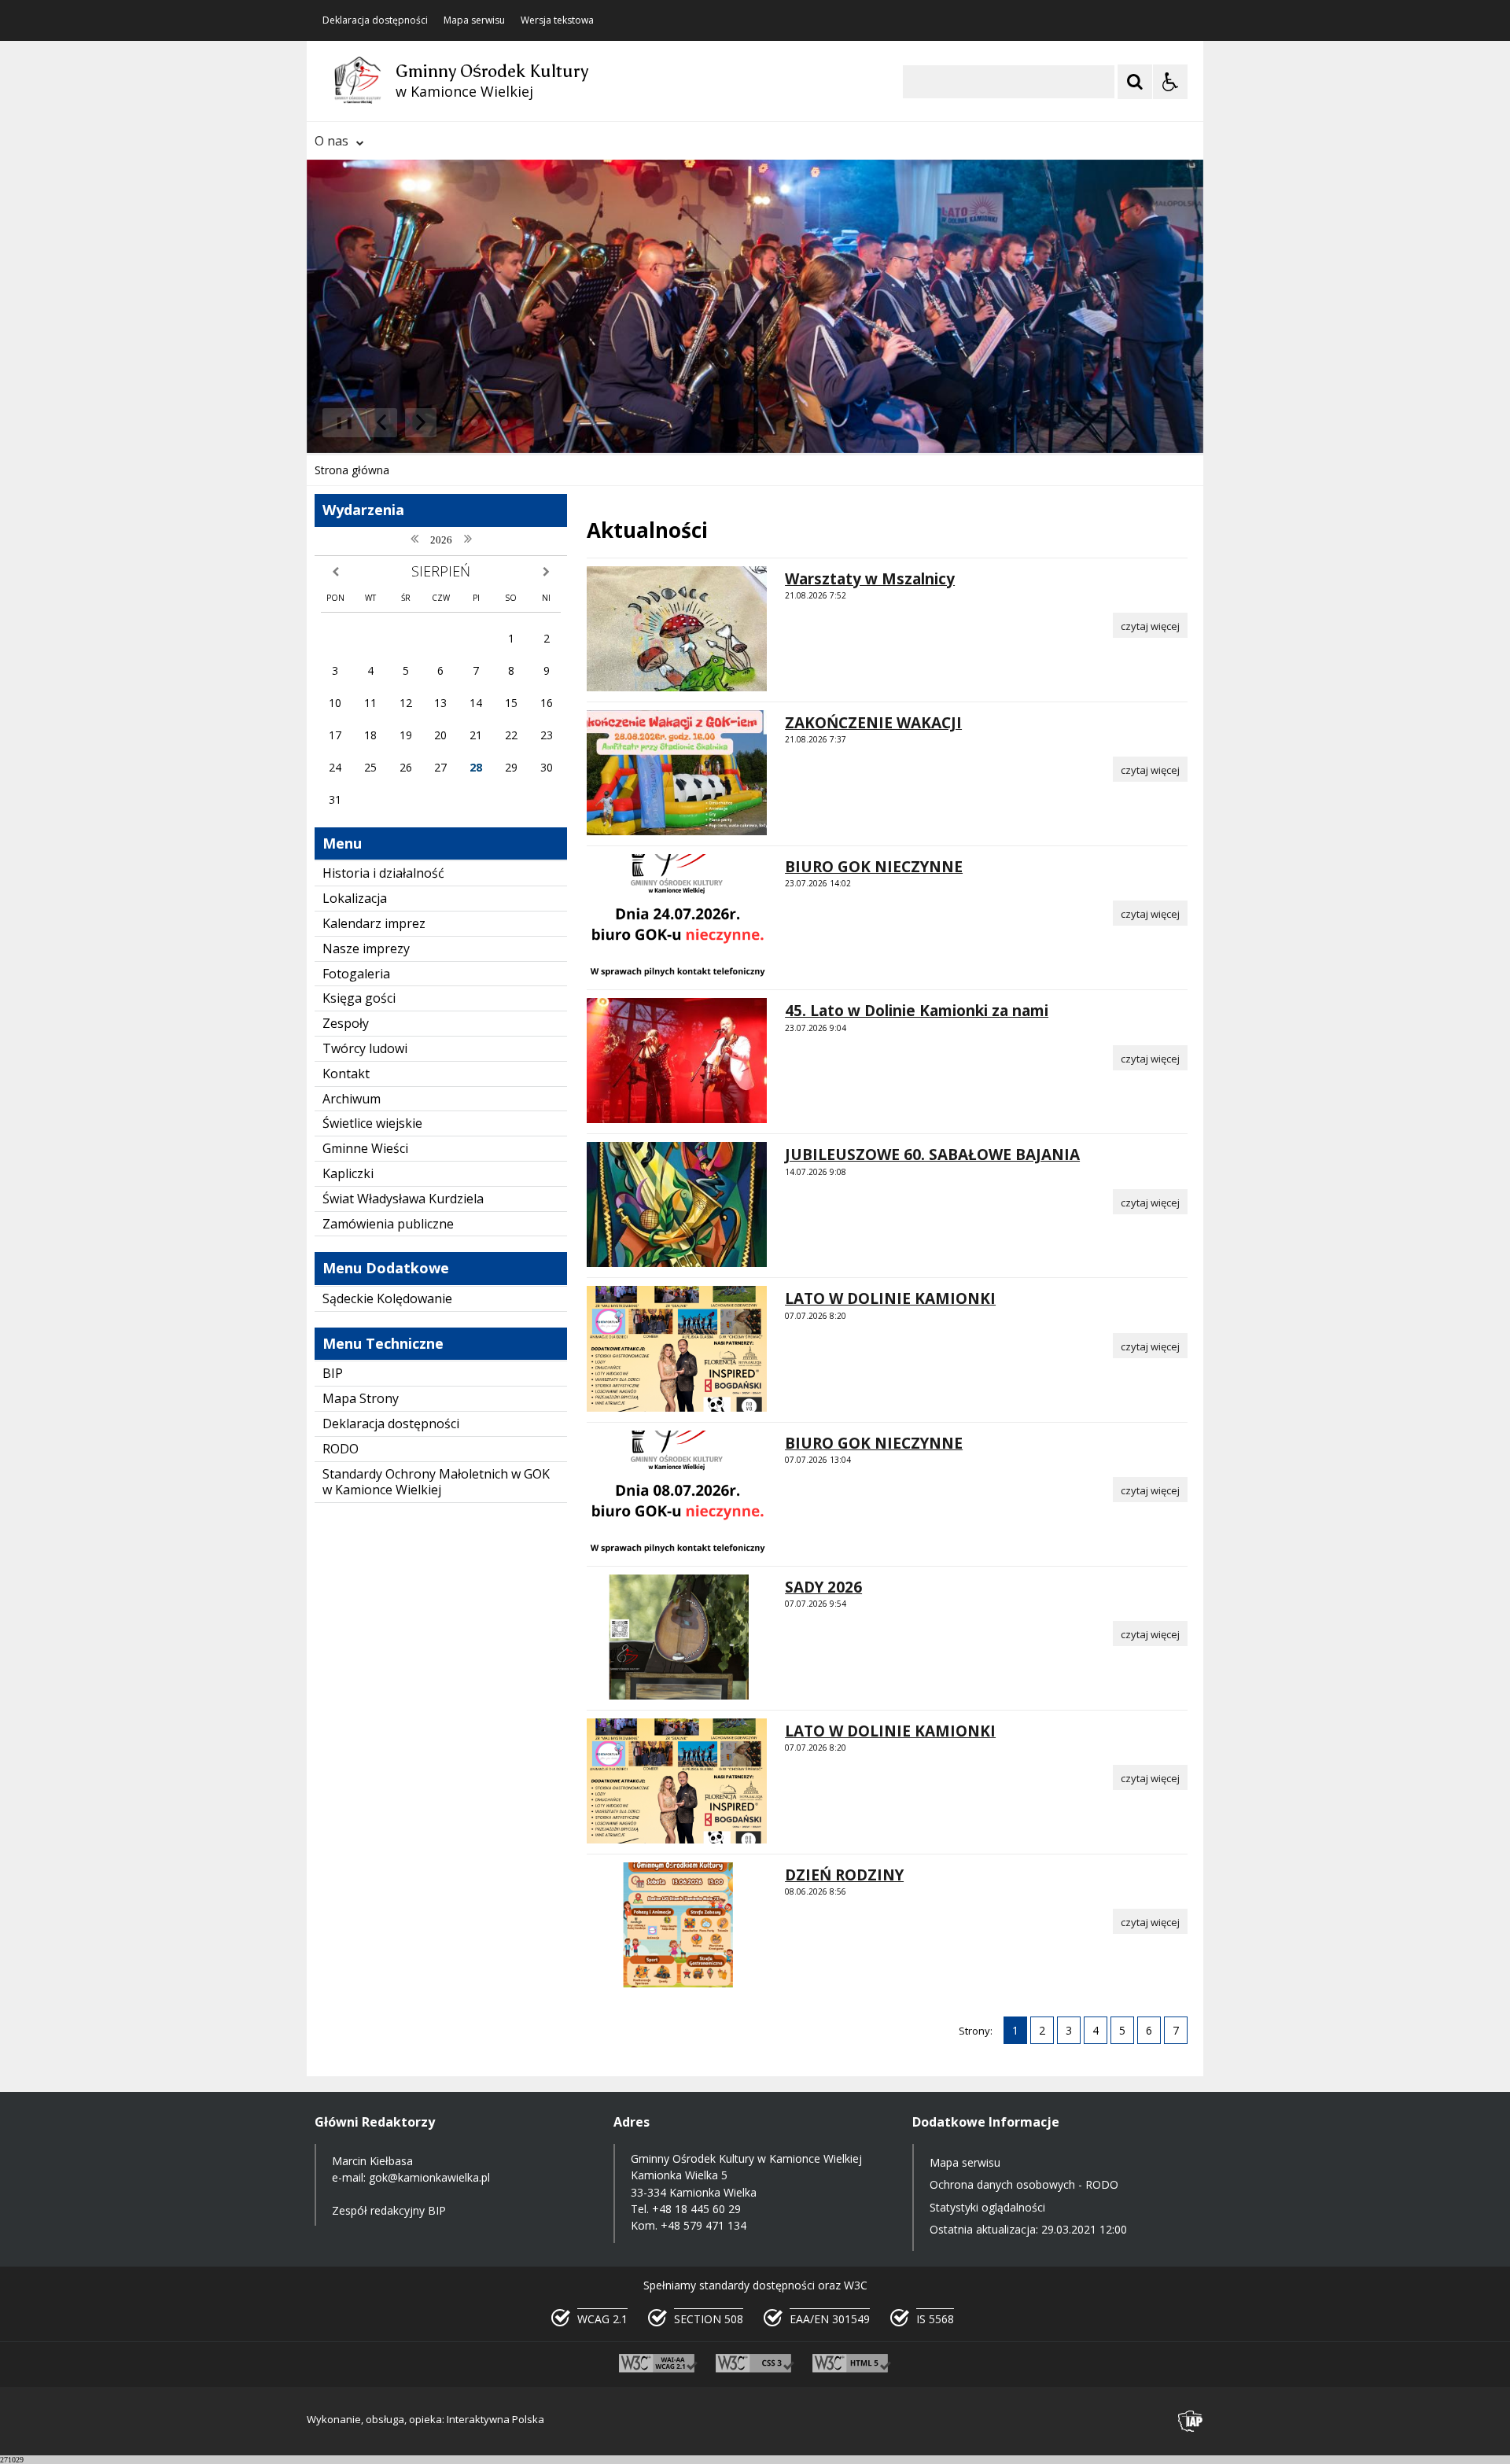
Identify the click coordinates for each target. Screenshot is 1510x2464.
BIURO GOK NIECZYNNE (874, 867)
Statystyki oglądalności (987, 2207)
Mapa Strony (361, 1398)
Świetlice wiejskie (372, 1123)
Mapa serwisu (474, 20)
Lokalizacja (355, 898)
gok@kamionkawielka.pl (429, 2177)
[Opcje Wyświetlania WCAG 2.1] (1170, 82)
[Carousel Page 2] (475, 423)
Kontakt (346, 1074)
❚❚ (339, 422)
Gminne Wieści (365, 1148)
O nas (331, 141)
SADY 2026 (823, 1587)
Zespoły (346, 1023)
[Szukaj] (1135, 82)
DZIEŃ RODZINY (844, 1875)
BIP (333, 1373)
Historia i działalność (383, 873)
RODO (341, 1449)
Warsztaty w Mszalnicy (870, 579)
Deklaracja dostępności (375, 20)
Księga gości (359, 998)
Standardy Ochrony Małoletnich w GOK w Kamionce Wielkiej (436, 1482)
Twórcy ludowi (365, 1048)
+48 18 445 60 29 (696, 2209)
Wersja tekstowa (557, 20)
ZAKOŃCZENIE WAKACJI (873, 723)
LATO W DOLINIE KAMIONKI (890, 1298)
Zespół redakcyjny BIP (389, 2210)
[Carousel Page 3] (490, 423)
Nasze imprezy (366, 948)
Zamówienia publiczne (388, 1224)
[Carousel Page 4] (505, 423)
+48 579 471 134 (703, 2225)
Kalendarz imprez (374, 923)
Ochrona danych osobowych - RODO (1024, 2184)
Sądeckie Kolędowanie (387, 1298)
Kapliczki (348, 1173)
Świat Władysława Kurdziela (403, 1199)
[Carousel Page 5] (519, 423)
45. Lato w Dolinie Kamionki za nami (917, 1011)
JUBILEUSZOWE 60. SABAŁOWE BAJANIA (932, 1155)
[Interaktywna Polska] (1191, 2421)
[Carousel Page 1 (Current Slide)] (460, 423)
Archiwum (352, 1099)
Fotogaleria (356, 974)
